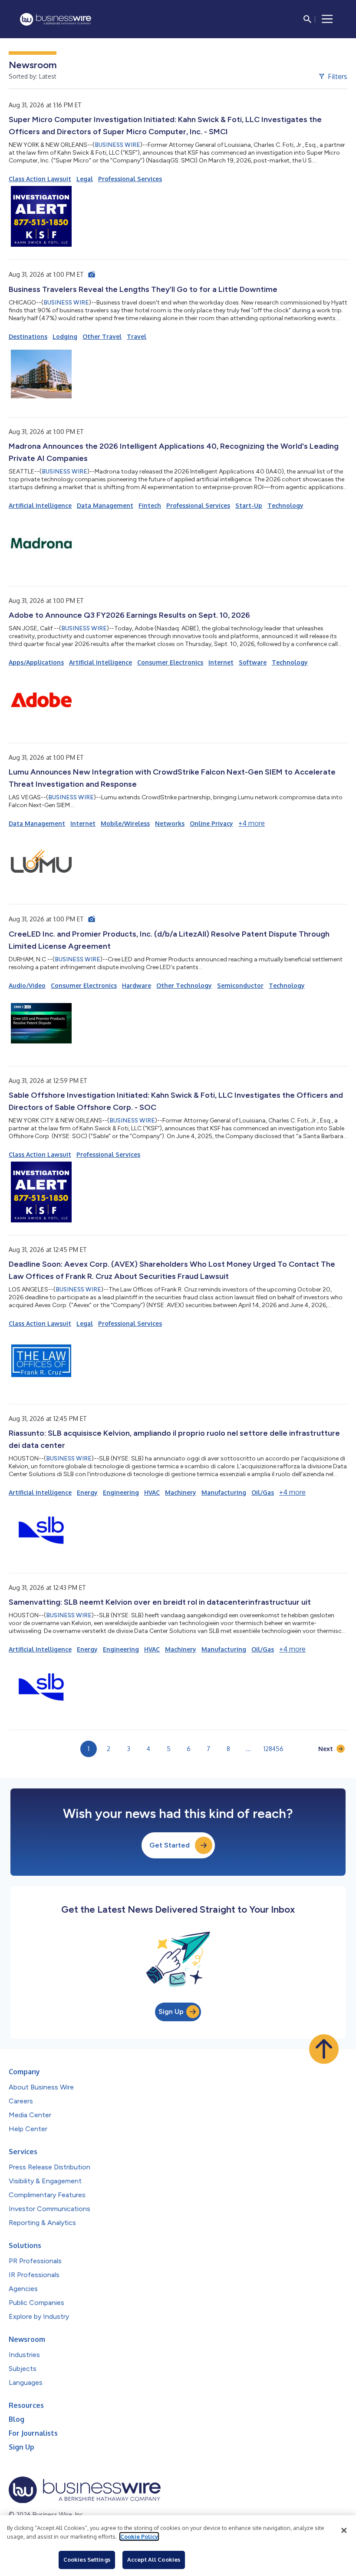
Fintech (150, 505)
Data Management (105, 505)
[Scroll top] (324, 2049)
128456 (274, 1749)
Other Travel (102, 336)
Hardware (137, 985)
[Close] (344, 2530)
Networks (170, 823)
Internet (221, 662)
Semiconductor (240, 985)
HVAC (152, 1492)
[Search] (307, 19)
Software (253, 662)
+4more (252, 823)
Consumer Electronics (170, 662)
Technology (285, 505)
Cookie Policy (139, 2536)
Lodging (65, 336)
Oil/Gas (263, 1492)
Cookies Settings (87, 2559)
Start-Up (249, 505)
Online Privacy (211, 823)
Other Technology (184, 985)
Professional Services (130, 179)
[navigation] (327, 19)
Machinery (181, 1492)
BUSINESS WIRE (117, 145)
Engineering (121, 1492)
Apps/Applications (36, 662)
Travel (137, 336)
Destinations (28, 336)
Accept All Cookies (154, 2559)
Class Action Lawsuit (40, 179)
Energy (87, 1492)
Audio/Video (27, 985)
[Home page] (56, 19)
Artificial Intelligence (40, 505)
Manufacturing (224, 1492)
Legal (85, 179)
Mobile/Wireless (125, 823)
